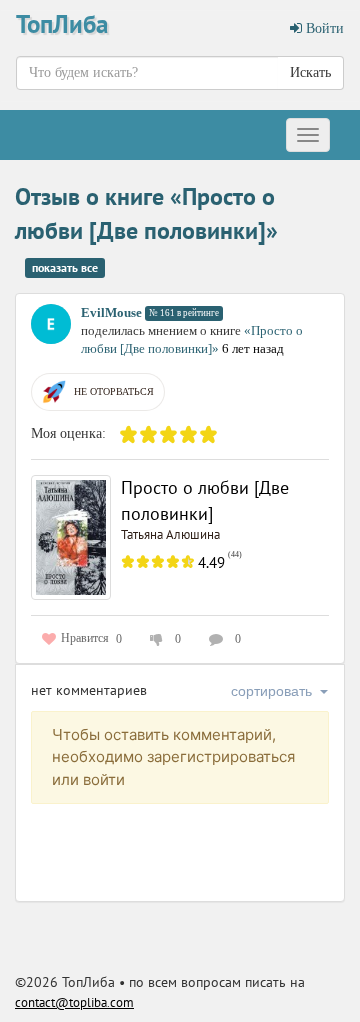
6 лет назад (253, 348)
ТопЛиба (62, 24)
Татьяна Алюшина (170, 534)
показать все (65, 267)
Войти (323, 28)
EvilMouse (111, 312)
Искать (310, 72)
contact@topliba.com (74, 1002)
